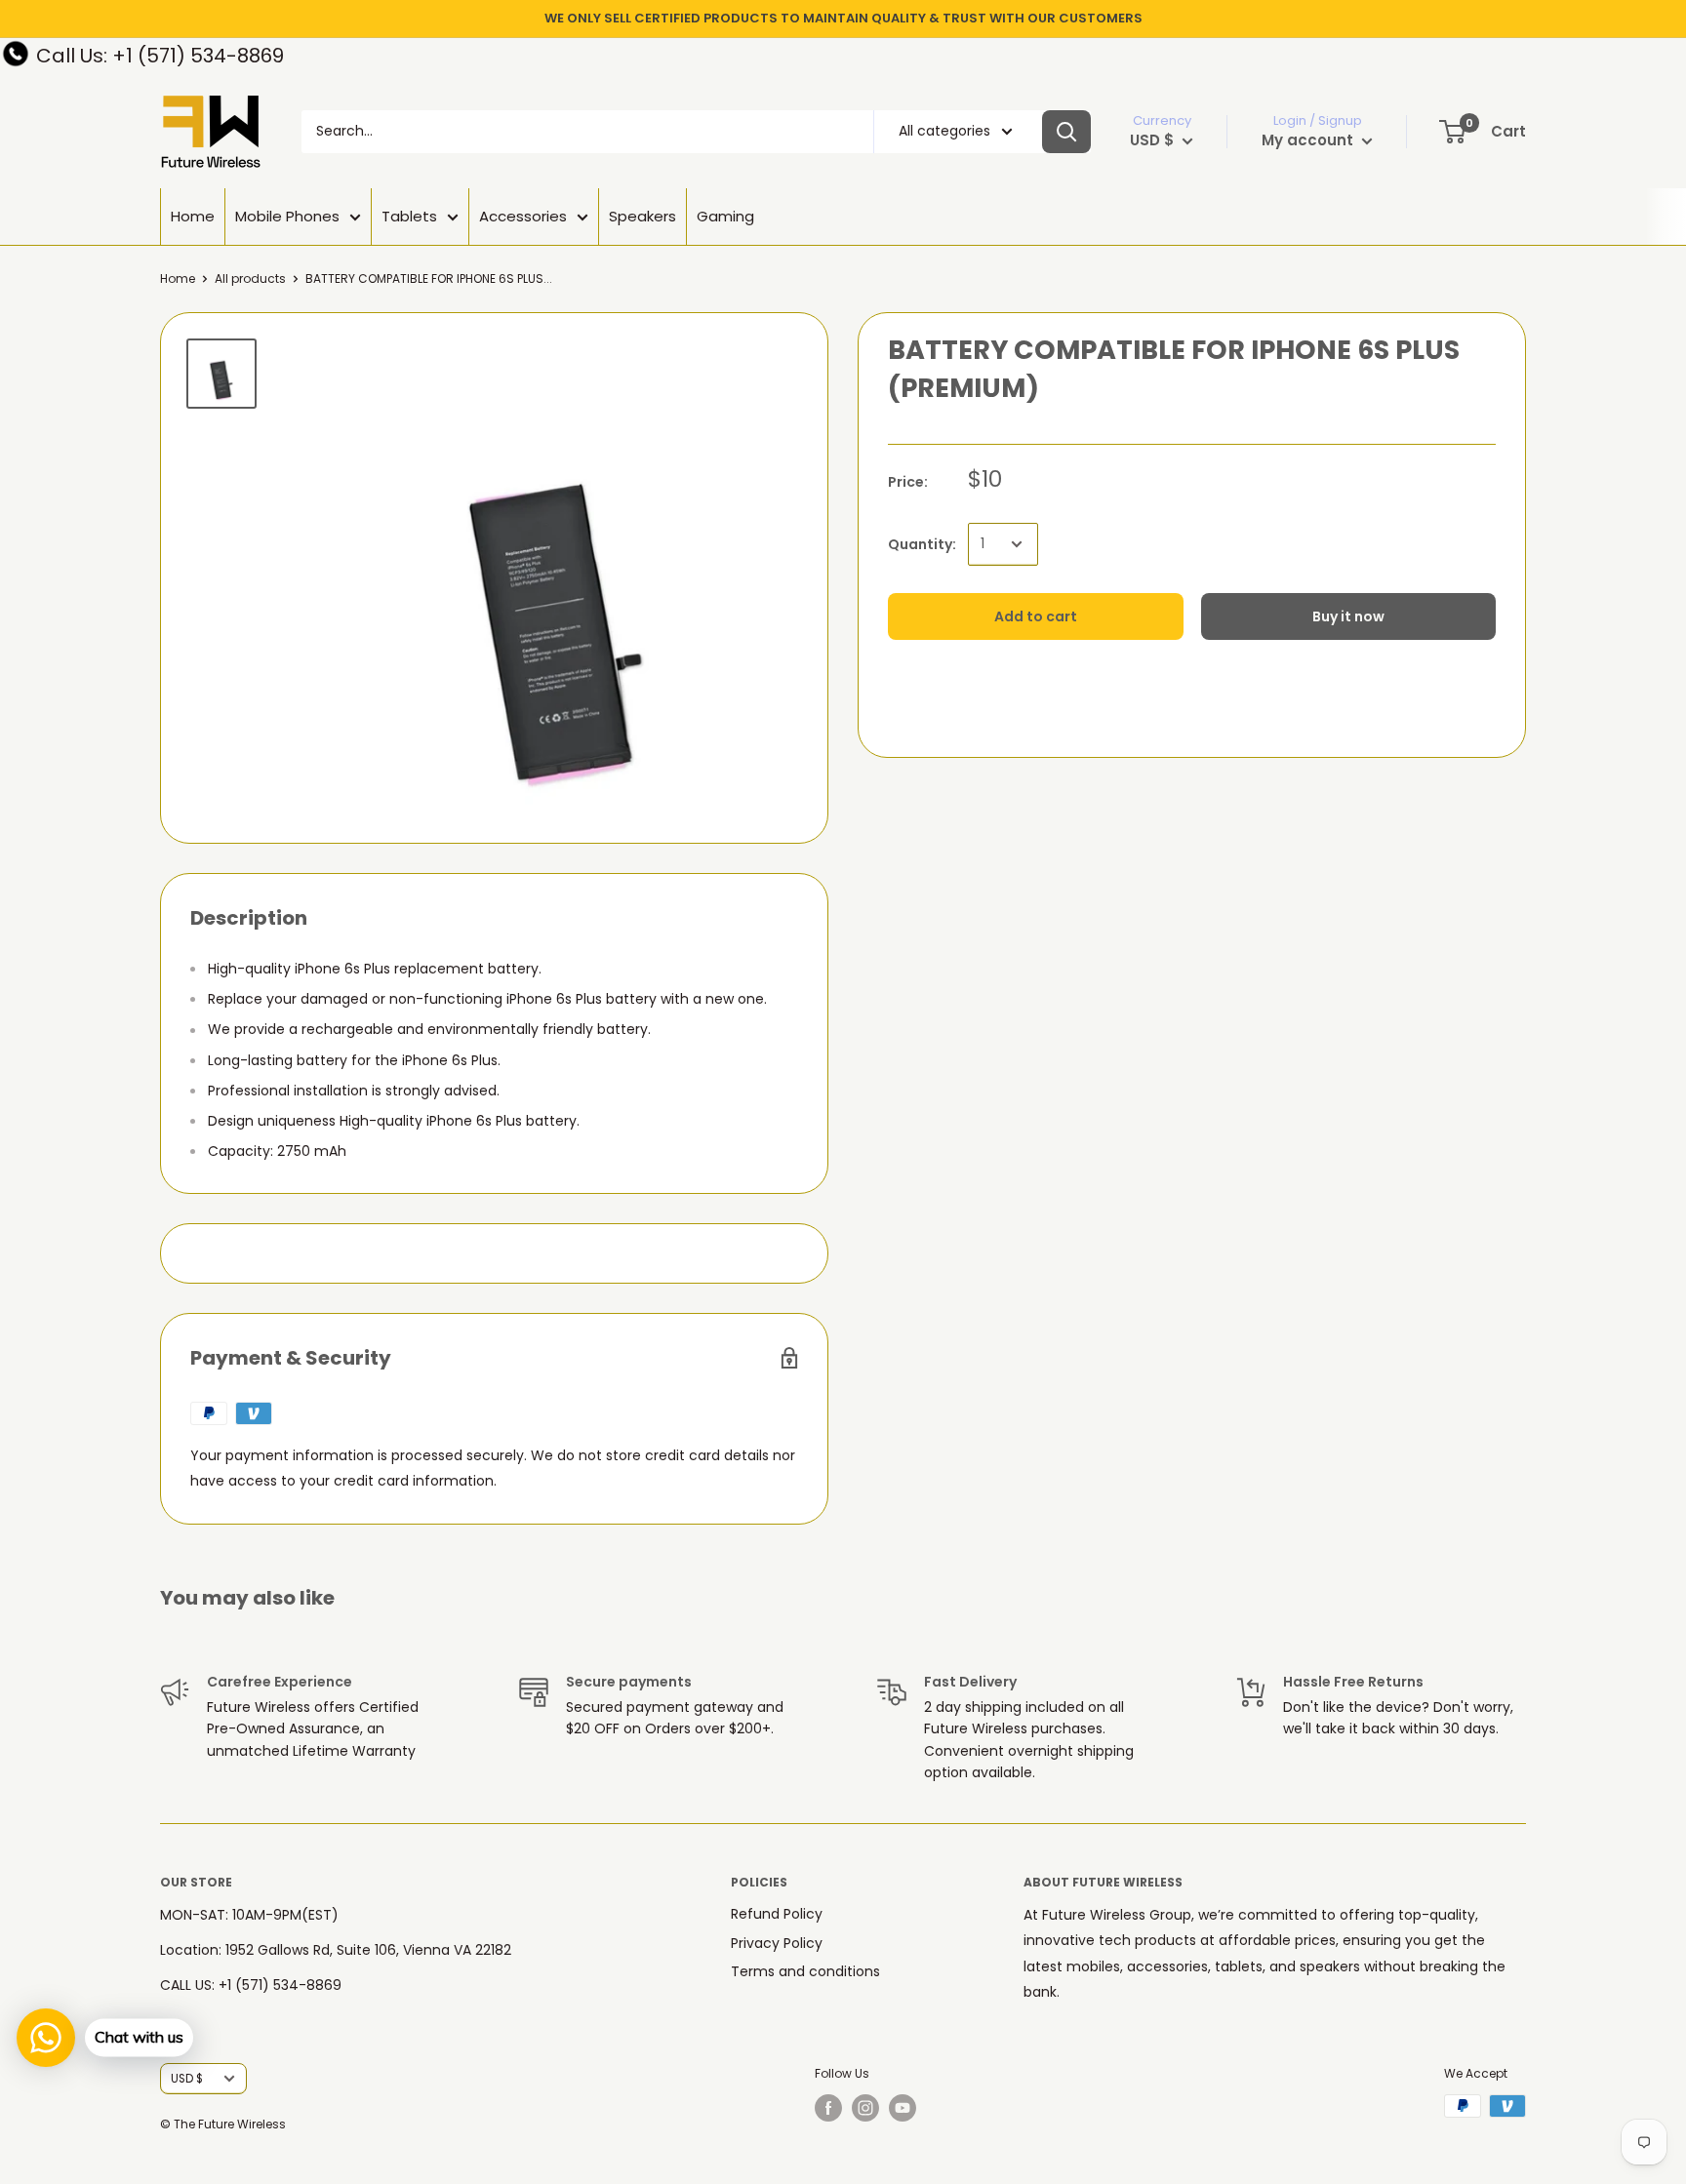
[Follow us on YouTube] (903, 2108)
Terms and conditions (805, 1971)
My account (1309, 140)
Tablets (409, 216)
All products (250, 278)
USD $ (187, 2079)
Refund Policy (777, 1914)
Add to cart (1036, 616)
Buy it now (1348, 616)
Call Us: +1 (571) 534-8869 (160, 56)
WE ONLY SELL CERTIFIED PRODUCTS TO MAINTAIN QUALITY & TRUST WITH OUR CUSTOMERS (843, 18)
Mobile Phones (287, 216)
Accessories (523, 216)
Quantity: (922, 543)
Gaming (725, 216)
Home (193, 216)
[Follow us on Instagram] (865, 2108)
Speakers (642, 216)
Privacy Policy (777, 1943)
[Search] (1066, 132)
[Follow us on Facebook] (828, 2108)
